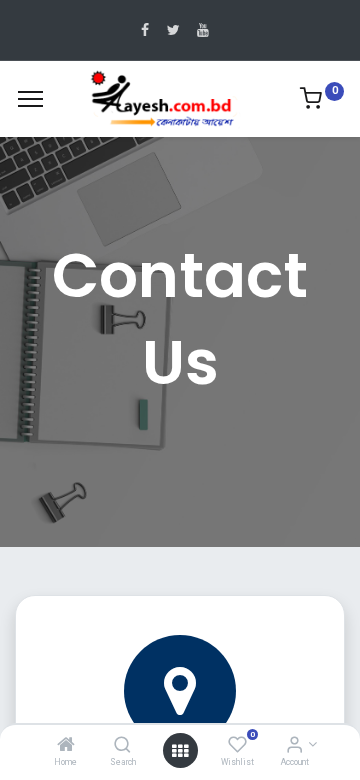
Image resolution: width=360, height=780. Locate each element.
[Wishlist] (237, 746)
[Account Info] (294, 746)
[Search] (122, 746)
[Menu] (30, 99)
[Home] (66, 746)
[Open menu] (180, 751)
